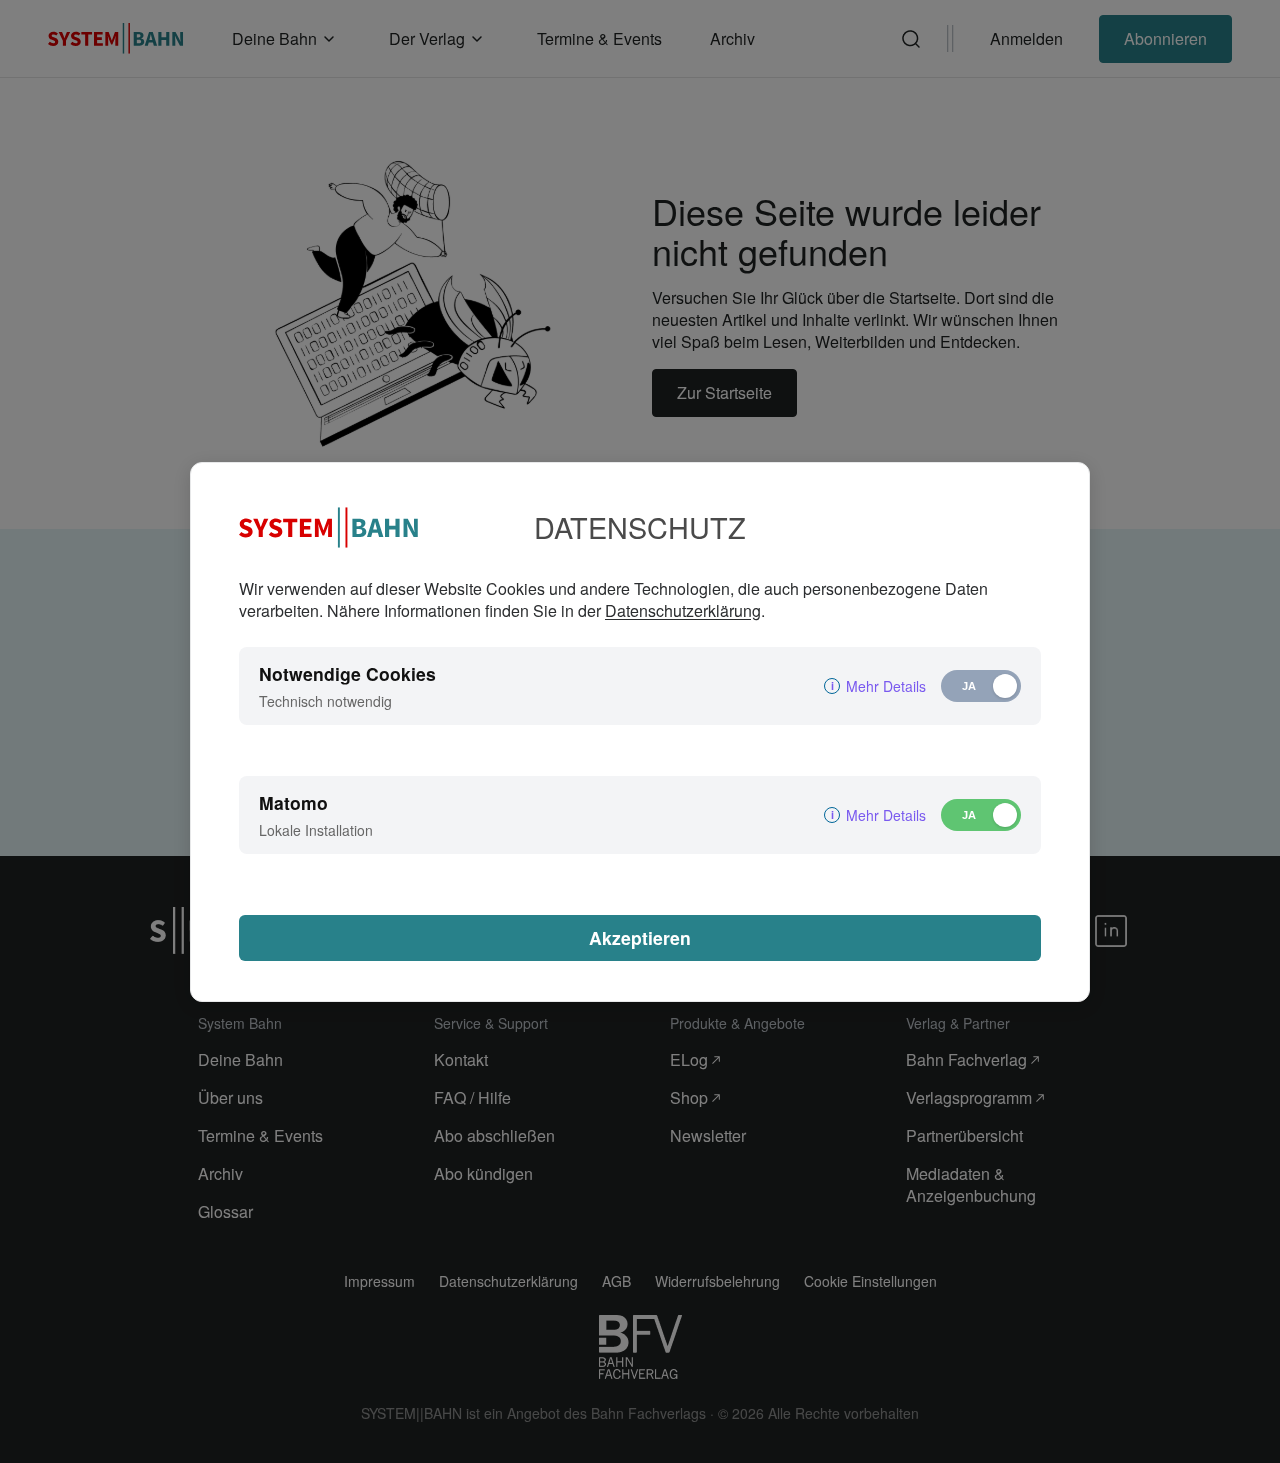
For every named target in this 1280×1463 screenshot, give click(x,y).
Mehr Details (886, 686)
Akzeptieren (640, 937)
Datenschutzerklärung (683, 610)
